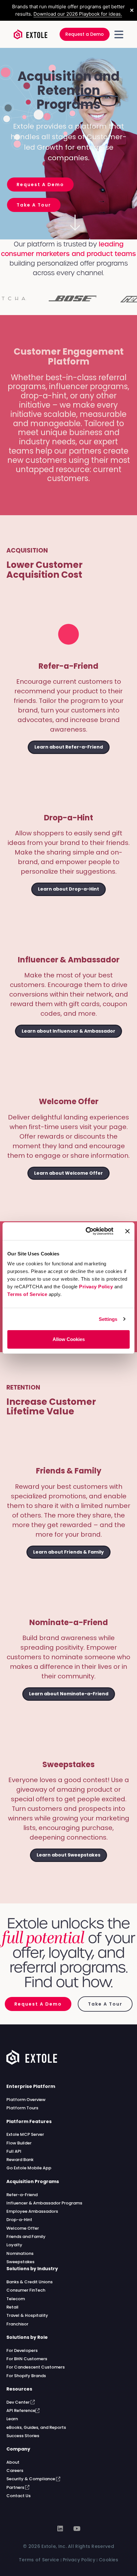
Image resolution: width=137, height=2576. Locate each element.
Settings (108, 1319)
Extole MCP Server (25, 2134)
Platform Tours (22, 2108)
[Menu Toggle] (119, 34)
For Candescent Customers (36, 2367)
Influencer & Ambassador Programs (44, 2203)
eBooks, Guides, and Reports (36, 2427)
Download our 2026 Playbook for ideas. (78, 14)
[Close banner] (127, 1231)
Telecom (16, 2299)
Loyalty (14, 2245)
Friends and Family (26, 2237)
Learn (12, 2419)
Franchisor (17, 2324)
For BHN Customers (27, 2359)
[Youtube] (77, 2529)
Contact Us (18, 2496)
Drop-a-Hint (19, 2220)
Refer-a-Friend (22, 2195)
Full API (14, 2151)
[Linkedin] (60, 2529)
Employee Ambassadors (32, 2211)
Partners (16, 2487)
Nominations (20, 2253)
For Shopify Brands (26, 2376)
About (13, 2462)
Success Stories (23, 2436)
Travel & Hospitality (27, 2315)
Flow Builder (19, 2143)
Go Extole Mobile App (29, 2168)
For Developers (22, 2350)
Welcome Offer (23, 2228)
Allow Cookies (69, 1339)
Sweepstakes (20, 2262)
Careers (15, 2471)
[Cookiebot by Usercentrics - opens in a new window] (86, 1231)
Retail (12, 2307)
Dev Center (18, 2402)
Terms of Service (27, 1294)
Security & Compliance (31, 2479)
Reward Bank (20, 2160)
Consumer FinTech (26, 2290)
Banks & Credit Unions (29, 2282)
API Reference (21, 2410)
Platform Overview (26, 2100)
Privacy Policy (96, 1287)
